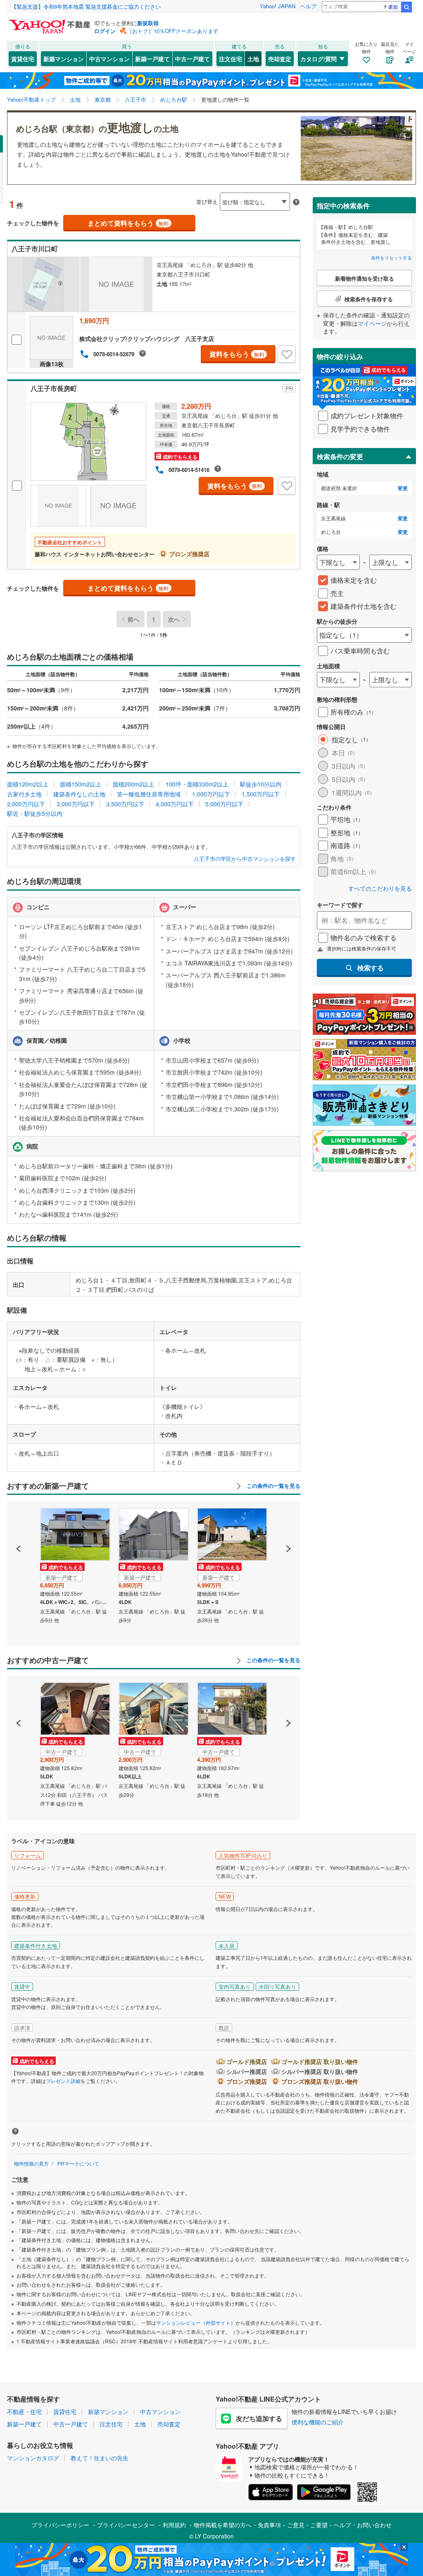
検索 (406, 7)
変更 (403, 488)
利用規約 (174, 2525)
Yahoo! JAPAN (278, 6)
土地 (253, 59)
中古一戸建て (192, 59)
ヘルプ (308, 6)
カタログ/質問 (318, 59)
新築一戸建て (152, 59)
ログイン (105, 31)
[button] (19, 1520)
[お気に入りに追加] (287, 354)
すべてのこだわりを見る (380, 888)
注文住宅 (231, 59)
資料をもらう (237, 354)
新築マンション (64, 59)
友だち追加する (259, 2418)
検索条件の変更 (340, 456)
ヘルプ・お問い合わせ (363, 2525)
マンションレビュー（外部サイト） (196, 2322)
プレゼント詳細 (63, 2081)
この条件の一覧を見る (273, 1486)
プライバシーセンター (126, 2525)
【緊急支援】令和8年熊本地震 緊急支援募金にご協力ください (86, 6)
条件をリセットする (391, 257)
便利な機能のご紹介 (318, 2422)
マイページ (372, 323)
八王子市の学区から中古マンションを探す (245, 859)
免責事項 (269, 2525)
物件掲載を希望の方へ (223, 2525)
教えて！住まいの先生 (100, 2458)
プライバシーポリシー (60, 2525)
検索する (371, 968)
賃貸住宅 (23, 59)
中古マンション (109, 59)
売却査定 (280, 59)
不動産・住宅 (24, 2412)
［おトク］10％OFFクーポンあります (173, 31)
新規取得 (148, 23)
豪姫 (393, 6)
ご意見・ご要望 (307, 2525)
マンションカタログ (33, 2458)
